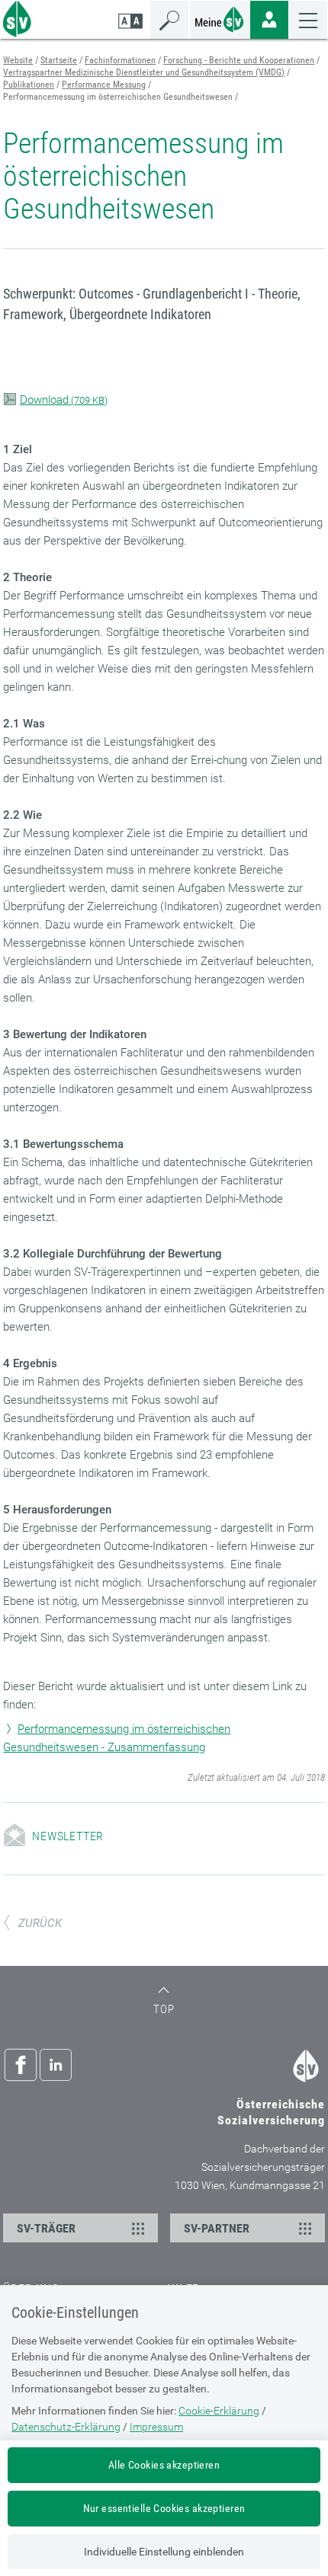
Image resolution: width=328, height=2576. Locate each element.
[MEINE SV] (220, 18)
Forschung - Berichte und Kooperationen (239, 60)
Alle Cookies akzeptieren (164, 2465)
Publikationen (29, 85)
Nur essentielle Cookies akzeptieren (164, 2508)
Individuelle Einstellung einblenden (164, 2552)
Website (18, 60)
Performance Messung (104, 85)
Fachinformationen (120, 60)
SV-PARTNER (217, 2228)
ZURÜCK (40, 1923)
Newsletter (68, 1836)
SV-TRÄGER (46, 2228)
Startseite (59, 60)
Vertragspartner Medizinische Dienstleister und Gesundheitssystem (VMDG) (144, 72)
